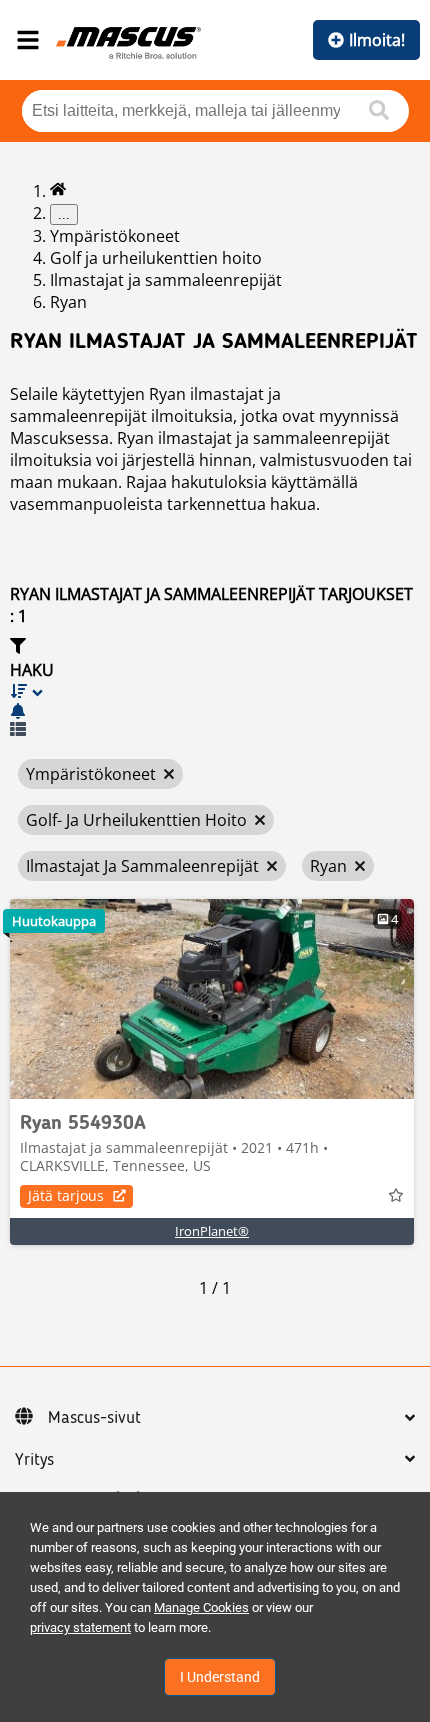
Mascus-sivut (94, 1418)
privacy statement (80, 1627)
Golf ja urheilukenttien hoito (156, 258)
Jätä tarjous (66, 1195)
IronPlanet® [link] (212, 1231)
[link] (212, 999)
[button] (215, 659)
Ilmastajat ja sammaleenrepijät (166, 280)
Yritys (34, 1460)
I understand (220, 1677)
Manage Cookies (201, 1607)
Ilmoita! (377, 40)
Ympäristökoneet (115, 236)
